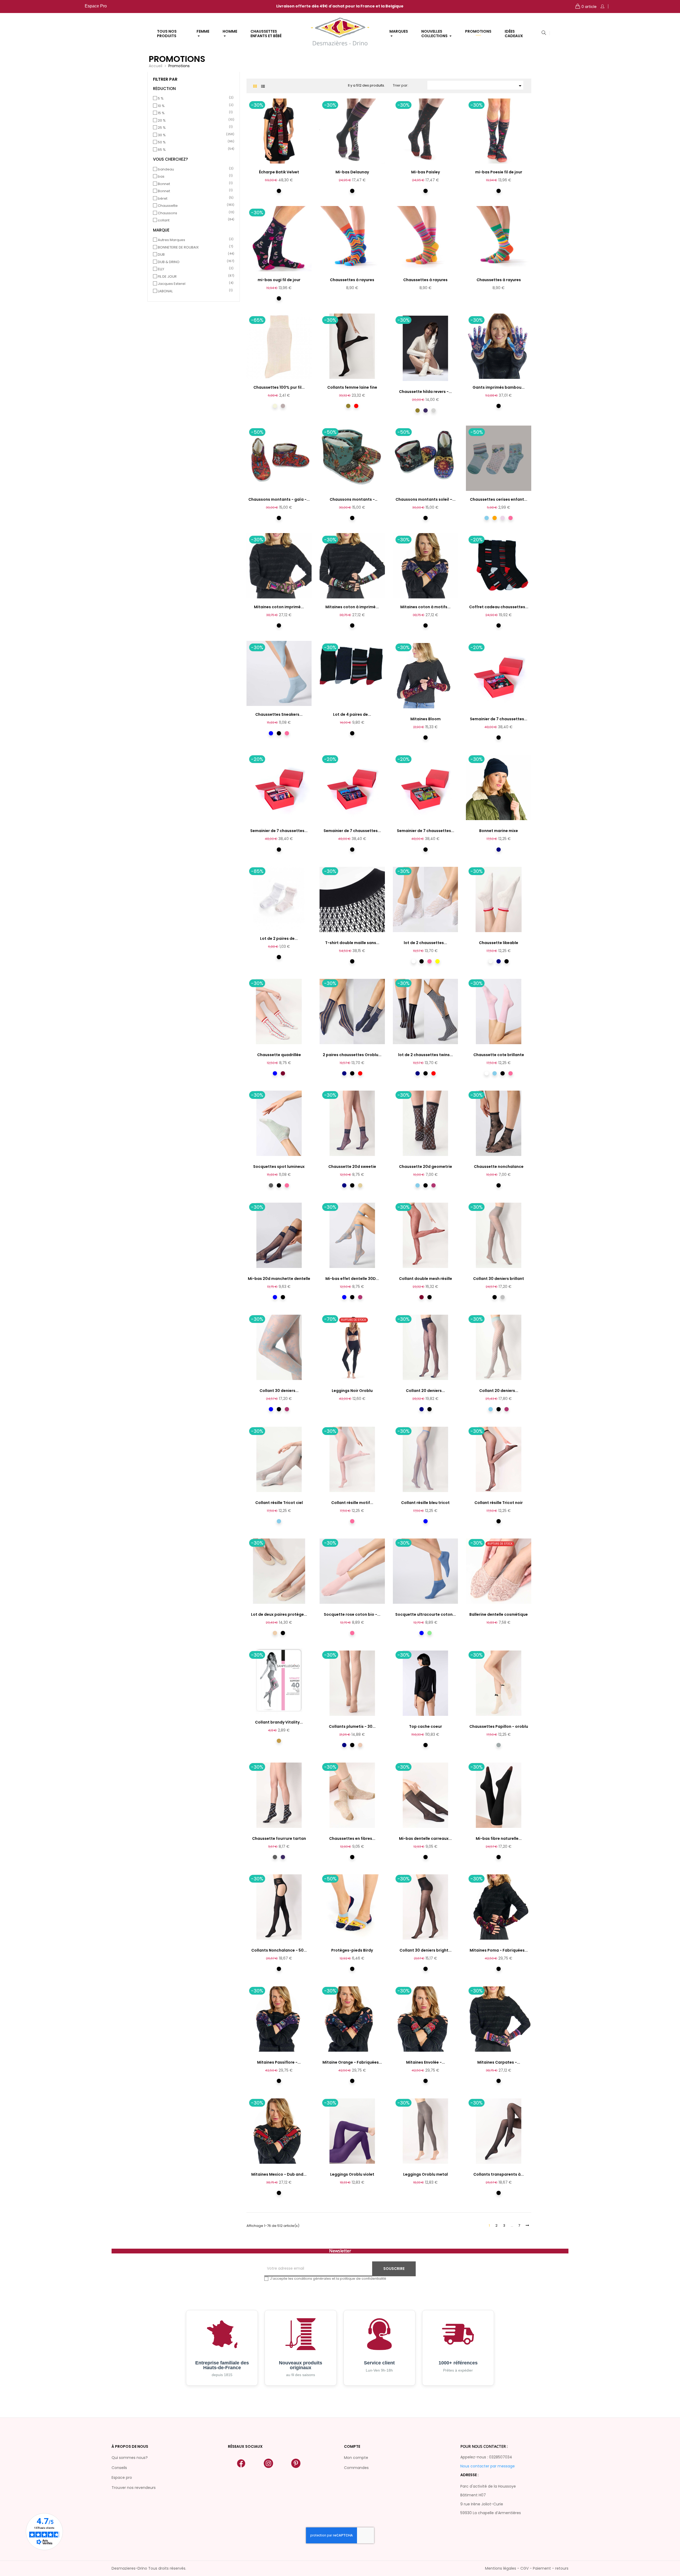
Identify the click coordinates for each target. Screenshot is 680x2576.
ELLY (194, 269)
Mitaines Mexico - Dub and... (279, 2174)
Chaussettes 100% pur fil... (279, 387)
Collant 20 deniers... (425, 1391)
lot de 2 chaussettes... (425, 943)
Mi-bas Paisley (426, 172)
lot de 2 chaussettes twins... (426, 1055)
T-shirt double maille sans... (352, 943)
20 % (194, 121)
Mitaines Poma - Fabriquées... (499, 1950)
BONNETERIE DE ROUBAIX (194, 247)
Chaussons (194, 213)
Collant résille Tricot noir (499, 1503)
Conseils (119, 2468)
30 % (194, 135)
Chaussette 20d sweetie (352, 1167)
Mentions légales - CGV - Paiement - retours (527, 2568)
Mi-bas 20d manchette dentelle (279, 1279)
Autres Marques (194, 240)
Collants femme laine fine (352, 387)
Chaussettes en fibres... (352, 1838)
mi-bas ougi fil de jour (279, 280)
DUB (194, 255)
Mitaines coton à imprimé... (352, 607)
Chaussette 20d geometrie (426, 1167)
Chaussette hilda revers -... (425, 392)
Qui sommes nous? (130, 2458)
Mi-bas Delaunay (352, 172)
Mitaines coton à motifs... (425, 607)
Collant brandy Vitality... (279, 1722)
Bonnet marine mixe (499, 831)
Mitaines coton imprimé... (279, 607)
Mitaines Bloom (426, 719)
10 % (194, 106)
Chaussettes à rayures (352, 280)
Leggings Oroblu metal (426, 2174)
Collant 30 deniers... (279, 1391)
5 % (194, 98)
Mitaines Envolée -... (426, 2062)
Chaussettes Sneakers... (279, 714)
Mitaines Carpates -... (499, 2062)
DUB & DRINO (194, 262)
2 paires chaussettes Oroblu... (352, 1055)
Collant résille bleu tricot (425, 1503)
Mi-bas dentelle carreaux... (425, 1838)
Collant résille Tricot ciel (279, 1503)
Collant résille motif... (352, 1503)
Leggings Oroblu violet (352, 2174)
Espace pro (122, 2478)
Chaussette (194, 206)
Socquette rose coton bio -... (352, 1614)
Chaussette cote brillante (499, 1055)
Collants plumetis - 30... (352, 1726)
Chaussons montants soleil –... (426, 499)
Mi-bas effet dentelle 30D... (352, 1279)
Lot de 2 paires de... (279, 938)
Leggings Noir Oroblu (352, 1391)
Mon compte (356, 2458)
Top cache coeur (426, 1726)
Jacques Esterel (194, 284)
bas (194, 177)
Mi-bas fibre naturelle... (499, 1838)
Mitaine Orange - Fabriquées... (352, 2062)
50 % (194, 142)
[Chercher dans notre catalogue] (544, 33)
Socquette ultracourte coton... (426, 1614)
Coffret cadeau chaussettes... (499, 607)
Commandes (356, 2468)
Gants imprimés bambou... (499, 387)
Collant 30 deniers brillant (499, 1279)
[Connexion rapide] (602, 7)
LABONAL (194, 291)
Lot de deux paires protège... (279, 1614)
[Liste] (263, 86)
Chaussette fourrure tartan (279, 1838)
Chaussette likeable (499, 943)
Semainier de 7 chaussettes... (499, 719)
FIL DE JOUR (194, 277)
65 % (194, 150)
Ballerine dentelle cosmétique (499, 1614)
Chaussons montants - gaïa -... (279, 499)
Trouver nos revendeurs (134, 2488)
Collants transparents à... (499, 2174)
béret (194, 199)
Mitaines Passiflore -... (279, 2062)
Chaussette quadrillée (279, 1055)
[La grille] (255, 86)
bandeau (194, 169)
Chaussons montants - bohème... (352, 500)
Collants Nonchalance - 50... (279, 1950)
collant (194, 220)
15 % (194, 113)
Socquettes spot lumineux (279, 1167)
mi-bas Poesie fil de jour (499, 172)
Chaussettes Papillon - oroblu (499, 1726)
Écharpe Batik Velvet (279, 172)
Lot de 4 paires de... (352, 714)
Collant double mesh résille (426, 1279)
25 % (194, 128)
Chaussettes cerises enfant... (499, 499)
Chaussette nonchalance (499, 1167)
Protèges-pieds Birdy (352, 1950)
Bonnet (194, 184)
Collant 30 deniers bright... (426, 1950)
